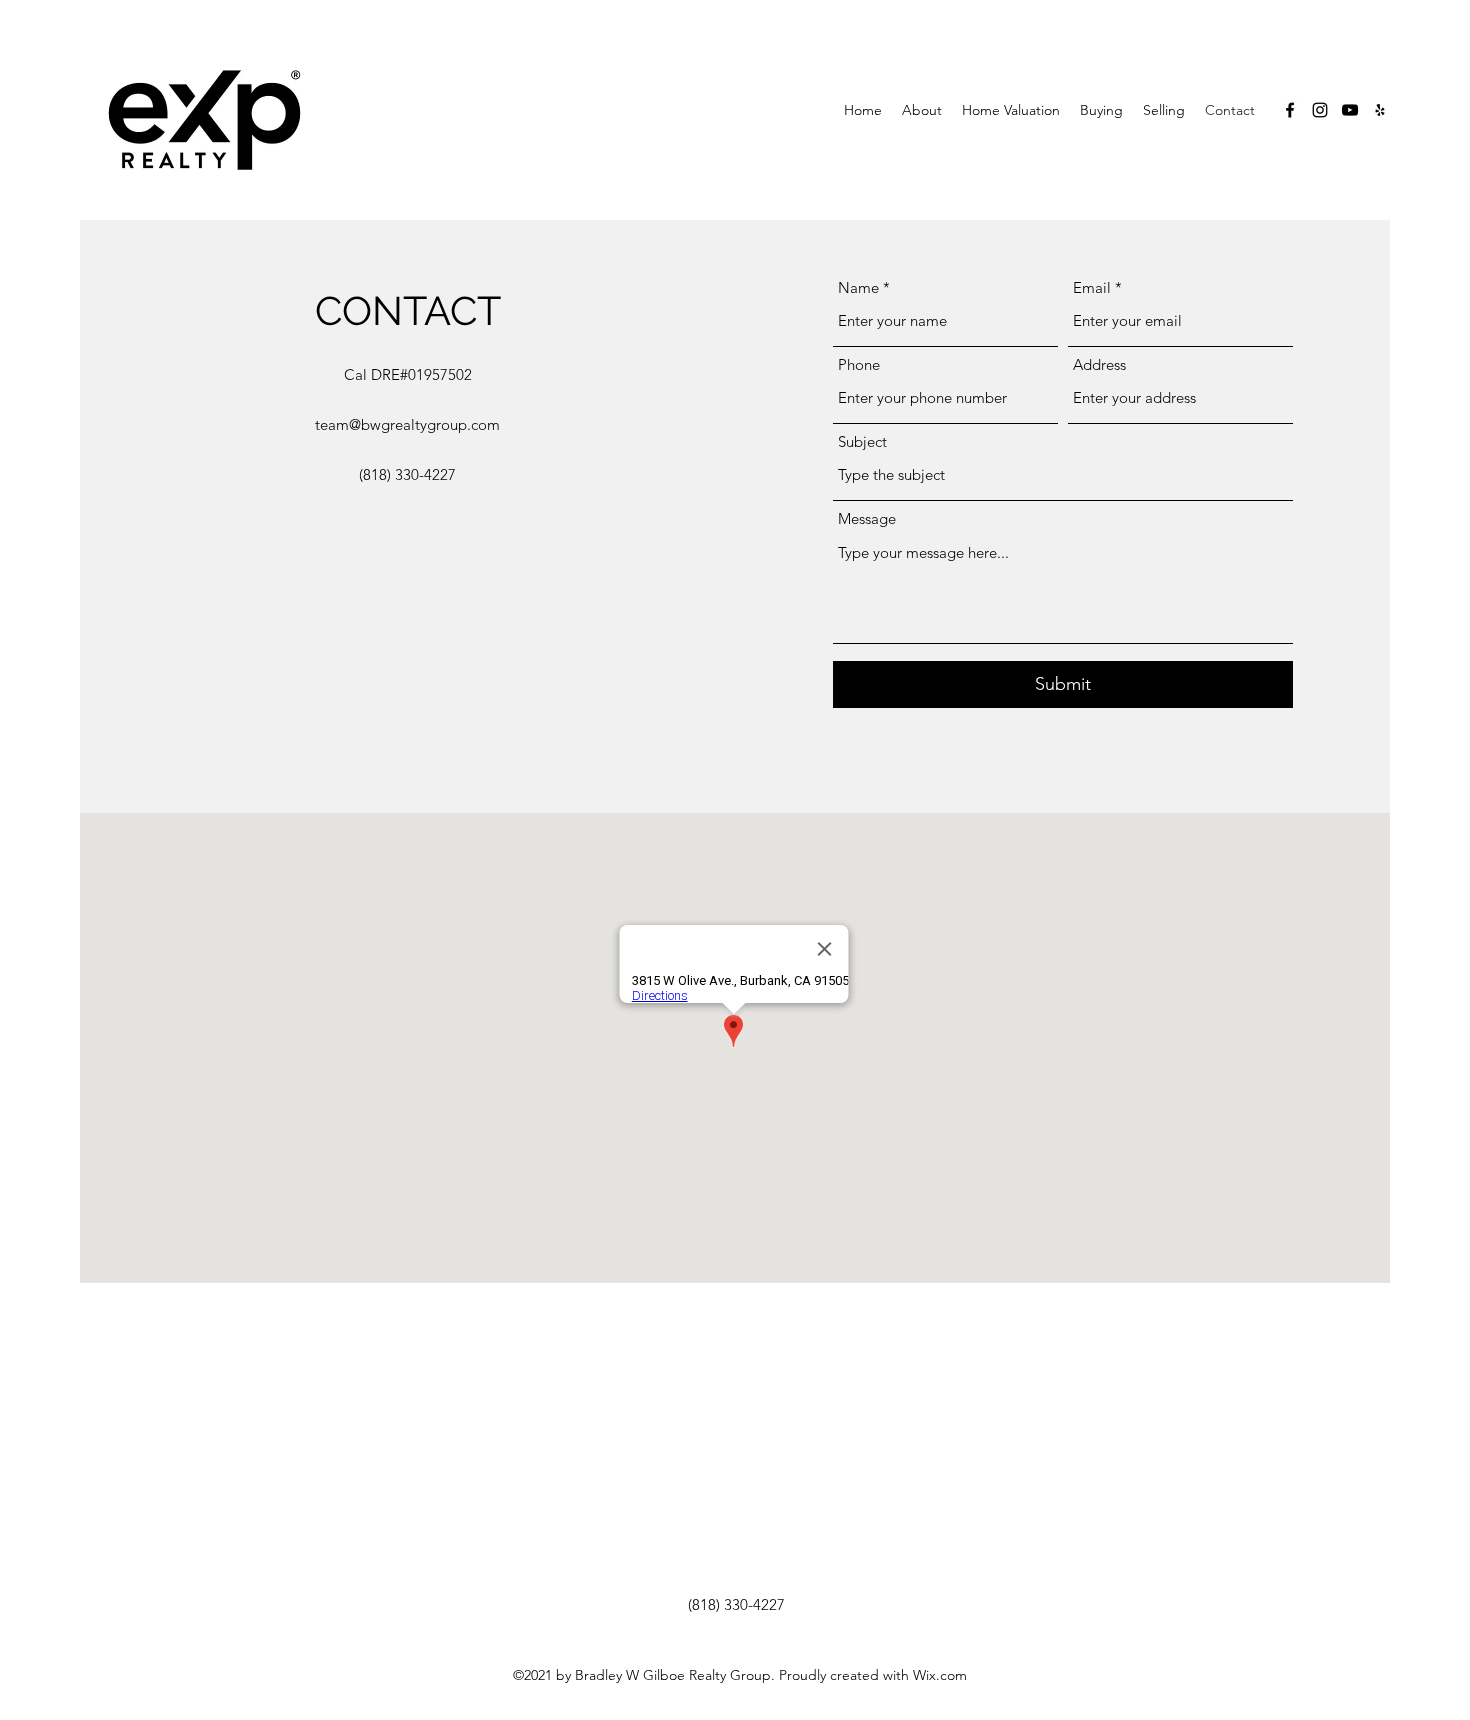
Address (1099, 364)
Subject (862, 441)
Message (867, 518)
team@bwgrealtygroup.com (407, 424)
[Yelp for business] (1380, 110)
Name (858, 287)
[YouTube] (1350, 110)
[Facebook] (1290, 110)
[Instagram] (1320, 110)
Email (1092, 287)
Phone (859, 364)
